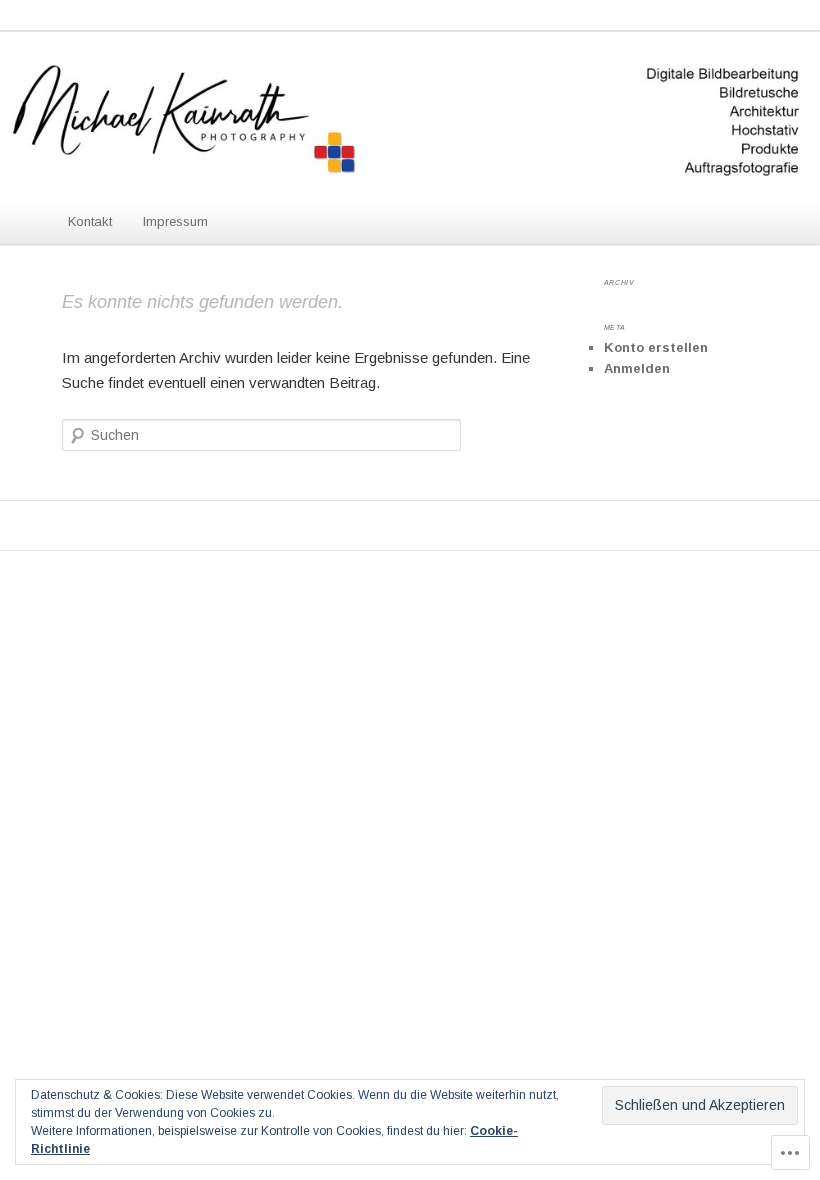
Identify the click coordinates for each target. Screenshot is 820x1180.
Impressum (175, 221)
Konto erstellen (656, 347)
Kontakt (90, 221)
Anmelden (637, 368)
